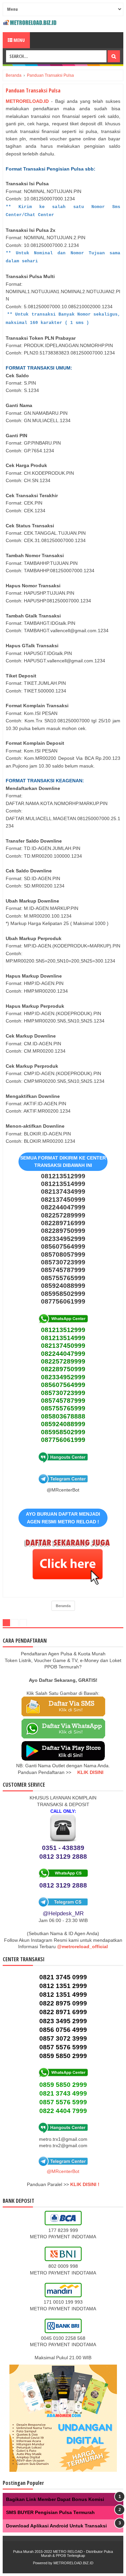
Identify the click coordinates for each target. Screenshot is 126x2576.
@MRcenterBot (63, 2171)
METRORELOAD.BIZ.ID (73, 2563)
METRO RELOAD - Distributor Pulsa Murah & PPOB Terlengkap (77, 2554)
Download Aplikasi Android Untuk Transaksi (56, 2526)
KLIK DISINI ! (85, 2184)
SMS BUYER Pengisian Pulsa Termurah (50, 2512)
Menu (19, 40)
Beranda (63, 1606)
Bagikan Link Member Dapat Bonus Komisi (55, 2499)
